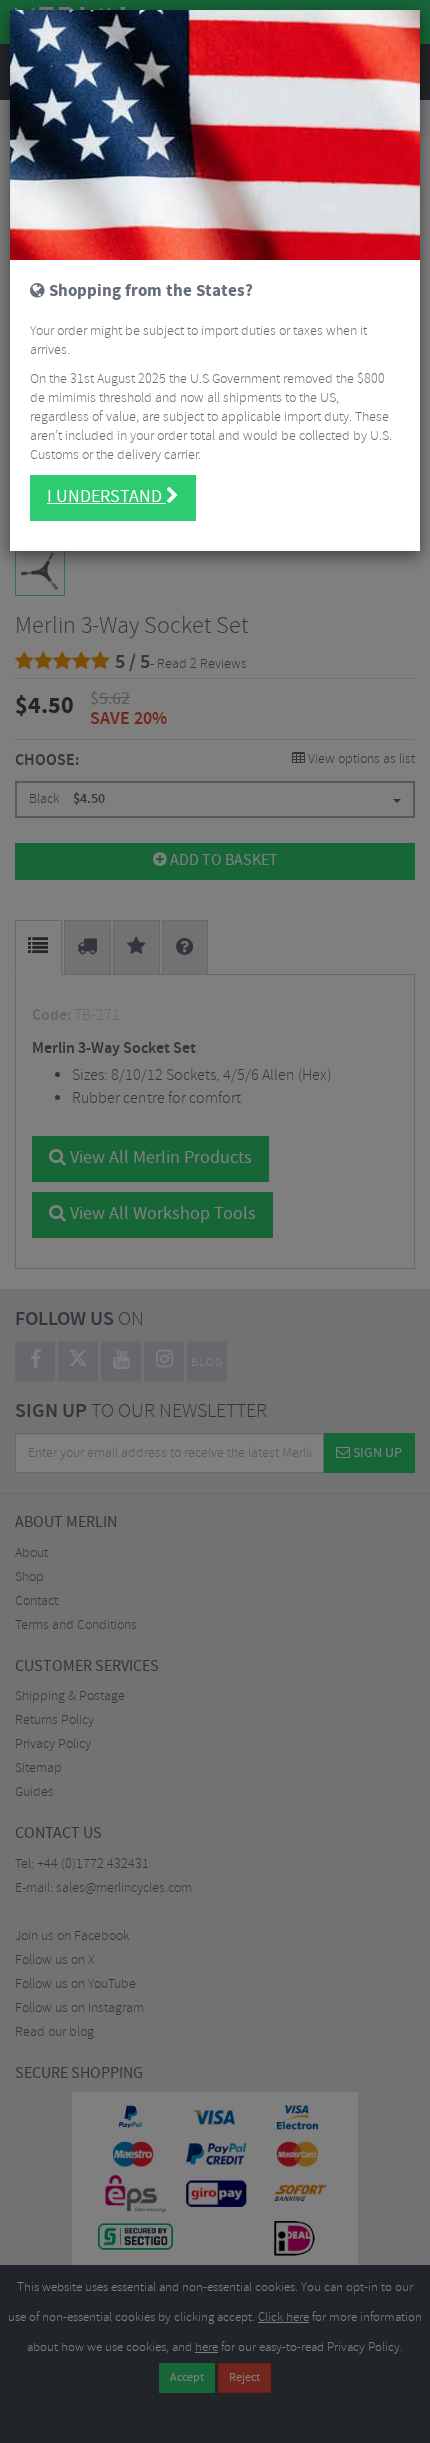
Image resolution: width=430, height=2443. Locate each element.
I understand (106, 497)
